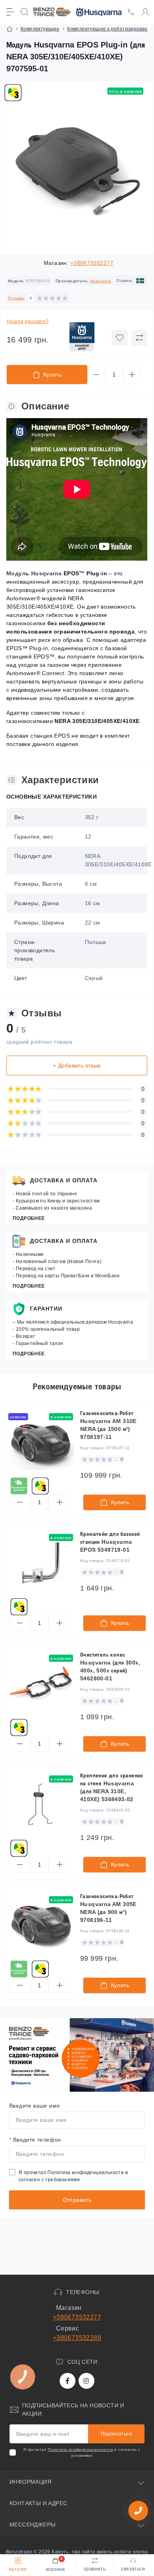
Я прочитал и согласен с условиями (82, 2452)
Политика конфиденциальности (85, 2173)
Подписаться (116, 2434)
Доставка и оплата (64, 1180)
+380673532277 (92, 263)
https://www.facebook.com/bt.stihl (68, 2381)
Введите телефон (35, 2140)
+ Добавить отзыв (77, 1065)
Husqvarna (101, 281)
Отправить (77, 2200)
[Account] (145, 12)
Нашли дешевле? (28, 322)
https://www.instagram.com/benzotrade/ (86, 2381)
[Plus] (132, 375)
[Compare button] (139, 338)
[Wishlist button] (120, 338)
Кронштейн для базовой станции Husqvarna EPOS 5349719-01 (110, 1542)
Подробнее (29, 1218)
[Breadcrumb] (9, 29)
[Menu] (10, 12)
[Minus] (96, 375)
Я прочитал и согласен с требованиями (73, 2176)
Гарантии (46, 1309)
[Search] (24, 12)
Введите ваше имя (34, 2106)
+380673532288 (77, 2338)
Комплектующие (40, 29)
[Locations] (131, 12)
